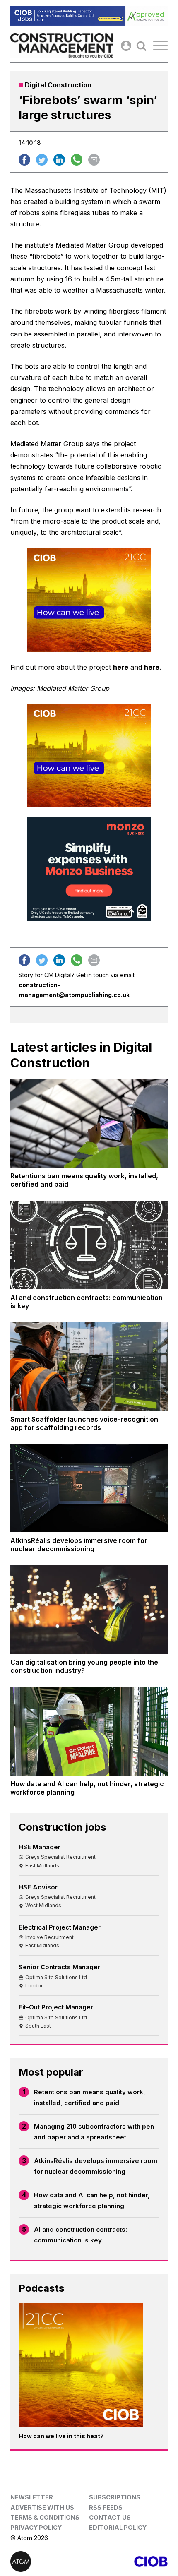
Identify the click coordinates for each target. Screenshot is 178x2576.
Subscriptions (115, 2497)
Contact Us (110, 2517)
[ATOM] (50, 2562)
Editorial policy (118, 2527)
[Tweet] (42, 160)
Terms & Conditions (45, 2517)
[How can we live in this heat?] (81, 2365)
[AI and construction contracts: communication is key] (89, 1245)
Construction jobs (62, 1827)
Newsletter (32, 2497)
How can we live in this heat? (61, 2436)
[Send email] (94, 160)
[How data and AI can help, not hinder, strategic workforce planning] (89, 1731)
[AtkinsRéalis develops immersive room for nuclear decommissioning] (89, 1488)
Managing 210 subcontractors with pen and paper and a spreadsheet (94, 2132)
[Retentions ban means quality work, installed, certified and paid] (89, 1123)
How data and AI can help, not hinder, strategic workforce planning (92, 2200)
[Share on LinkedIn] (59, 160)
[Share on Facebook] (24, 160)
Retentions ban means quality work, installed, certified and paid (90, 2097)
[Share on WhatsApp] (77, 160)
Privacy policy (36, 2527)
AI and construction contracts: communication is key (81, 2235)
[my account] (126, 46)
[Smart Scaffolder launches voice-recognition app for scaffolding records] (89, 1367)
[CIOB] (128, 2562)
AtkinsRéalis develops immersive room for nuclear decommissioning (96, 2166)
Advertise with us (42, 2508)
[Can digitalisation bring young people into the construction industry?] (89, 1610)
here (121, 667)
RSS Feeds (106, 2508)
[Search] (141, 46)
